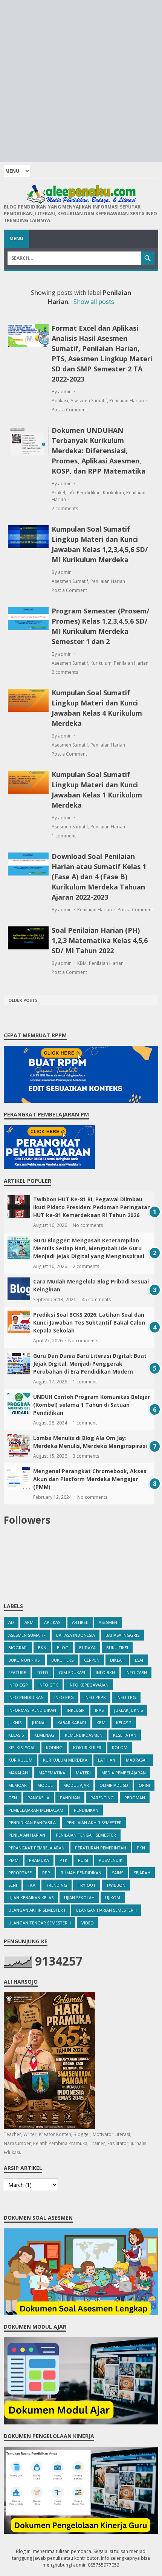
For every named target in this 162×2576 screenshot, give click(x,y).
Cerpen (92, 1660)
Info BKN (105, 1672)
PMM (13, 1860)
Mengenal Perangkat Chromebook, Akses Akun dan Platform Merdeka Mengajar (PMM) (90, 1479)
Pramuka (39, 1860)
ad (11, 1622)
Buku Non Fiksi (24, 1660)
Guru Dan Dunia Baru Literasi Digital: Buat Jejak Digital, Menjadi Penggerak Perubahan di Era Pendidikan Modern (90, 1364)
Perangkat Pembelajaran (36, 1848)
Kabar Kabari (72, 1723)
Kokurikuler (87, 1747)
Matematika (52, 1773)
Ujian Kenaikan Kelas (31, 1897)
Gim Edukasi (72, 1672)
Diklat (117, 1660)
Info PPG (64, 1697)
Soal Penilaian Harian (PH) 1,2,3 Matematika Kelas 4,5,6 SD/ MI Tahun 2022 (100, 940)
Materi (83, 1773)
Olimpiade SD (114, 1785)
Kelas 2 (124, 1723)
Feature (17, 1672)
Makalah (18, 1773)
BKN (42, 1648)
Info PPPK (95, 1697)
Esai (139, 1660)
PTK (63, 1860)
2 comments (65, 508)
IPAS (99, 1710)
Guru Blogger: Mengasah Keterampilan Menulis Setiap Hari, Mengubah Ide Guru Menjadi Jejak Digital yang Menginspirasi (89, 1248)
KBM (82, 963)
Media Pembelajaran (124, 1773)
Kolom (120, 1747)
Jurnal (39, 1723)
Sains (118, 1873)
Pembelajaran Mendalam (36, 1810)
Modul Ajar (76, 1785)
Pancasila (38, 1798)
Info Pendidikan (84, 493)
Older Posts (23, 1000)
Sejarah (142, 1873)
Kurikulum (113, 493)
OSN (13, 1798)
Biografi (18, 1648)
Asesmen (108, 1622)
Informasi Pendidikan (32, 1710)
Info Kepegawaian (89, 1685)
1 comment (64, 836)
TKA (31, 1885)
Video (88, 1923)
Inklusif (76, 1710)
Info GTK (48, 1685)
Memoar (18, 1785)
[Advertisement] (81, 81)
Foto (42, 1672)
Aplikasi (60, 401)
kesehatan (125, 1735)
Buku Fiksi (117, 1648)
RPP (46, 1873)
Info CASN (136, 1672)
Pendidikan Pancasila (32, 1822)
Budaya (87, 1648)
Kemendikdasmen (84, 1735)
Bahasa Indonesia (76, 1635)
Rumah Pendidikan (81, 1873)
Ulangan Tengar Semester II (40, 1923)
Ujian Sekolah (79, 1897)
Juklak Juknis (128, 1710)
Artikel (58, 493)
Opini (144, 1785)
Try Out (87, 1885)
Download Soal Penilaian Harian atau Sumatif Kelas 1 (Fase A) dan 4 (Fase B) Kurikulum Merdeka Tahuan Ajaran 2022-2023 (99, 877)
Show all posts (94, 302)
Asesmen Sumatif (89, 401)
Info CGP (18, 1685)
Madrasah (137, 1760)
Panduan (70, 1798)
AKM (29, 1622)
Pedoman (135, 1798)
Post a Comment (69, 410)
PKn (141, 1848)
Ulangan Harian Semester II (106, 1910)
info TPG (126, 1697)
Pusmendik (111, 1860)
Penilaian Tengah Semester (86, 1835)
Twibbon (116, 1885)
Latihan (107, 1760)
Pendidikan (86, 1810)
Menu (16, 238)
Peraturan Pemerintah (101, 1848)
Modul (45, 1785)
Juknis (15, 1723)
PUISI (83, 1860)
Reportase (20, 1873)
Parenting (102, 1798)
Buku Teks (62, 1660)
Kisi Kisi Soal (22, 1747)
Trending (57, 1885)
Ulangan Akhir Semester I (37, 1910)
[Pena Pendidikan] (81, 194)
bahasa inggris (122, 1635)
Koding (54, 1747)
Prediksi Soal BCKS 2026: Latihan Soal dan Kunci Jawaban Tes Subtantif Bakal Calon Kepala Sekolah (89, 1322)
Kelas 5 (16, 1735)
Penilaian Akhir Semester (94, 1822)
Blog (63, 1648)
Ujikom (113, 1897)
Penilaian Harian (127, 401)
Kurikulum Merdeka (65, 1760)
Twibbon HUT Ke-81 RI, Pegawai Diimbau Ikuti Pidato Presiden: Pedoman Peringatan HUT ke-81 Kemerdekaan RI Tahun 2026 (92, 1207)
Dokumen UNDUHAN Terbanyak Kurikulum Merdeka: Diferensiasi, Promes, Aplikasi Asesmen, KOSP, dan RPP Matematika (99, 451)
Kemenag (44, 1735)
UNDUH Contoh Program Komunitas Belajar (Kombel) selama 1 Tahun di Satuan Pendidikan (92, 1405)
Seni (13, 1885)
